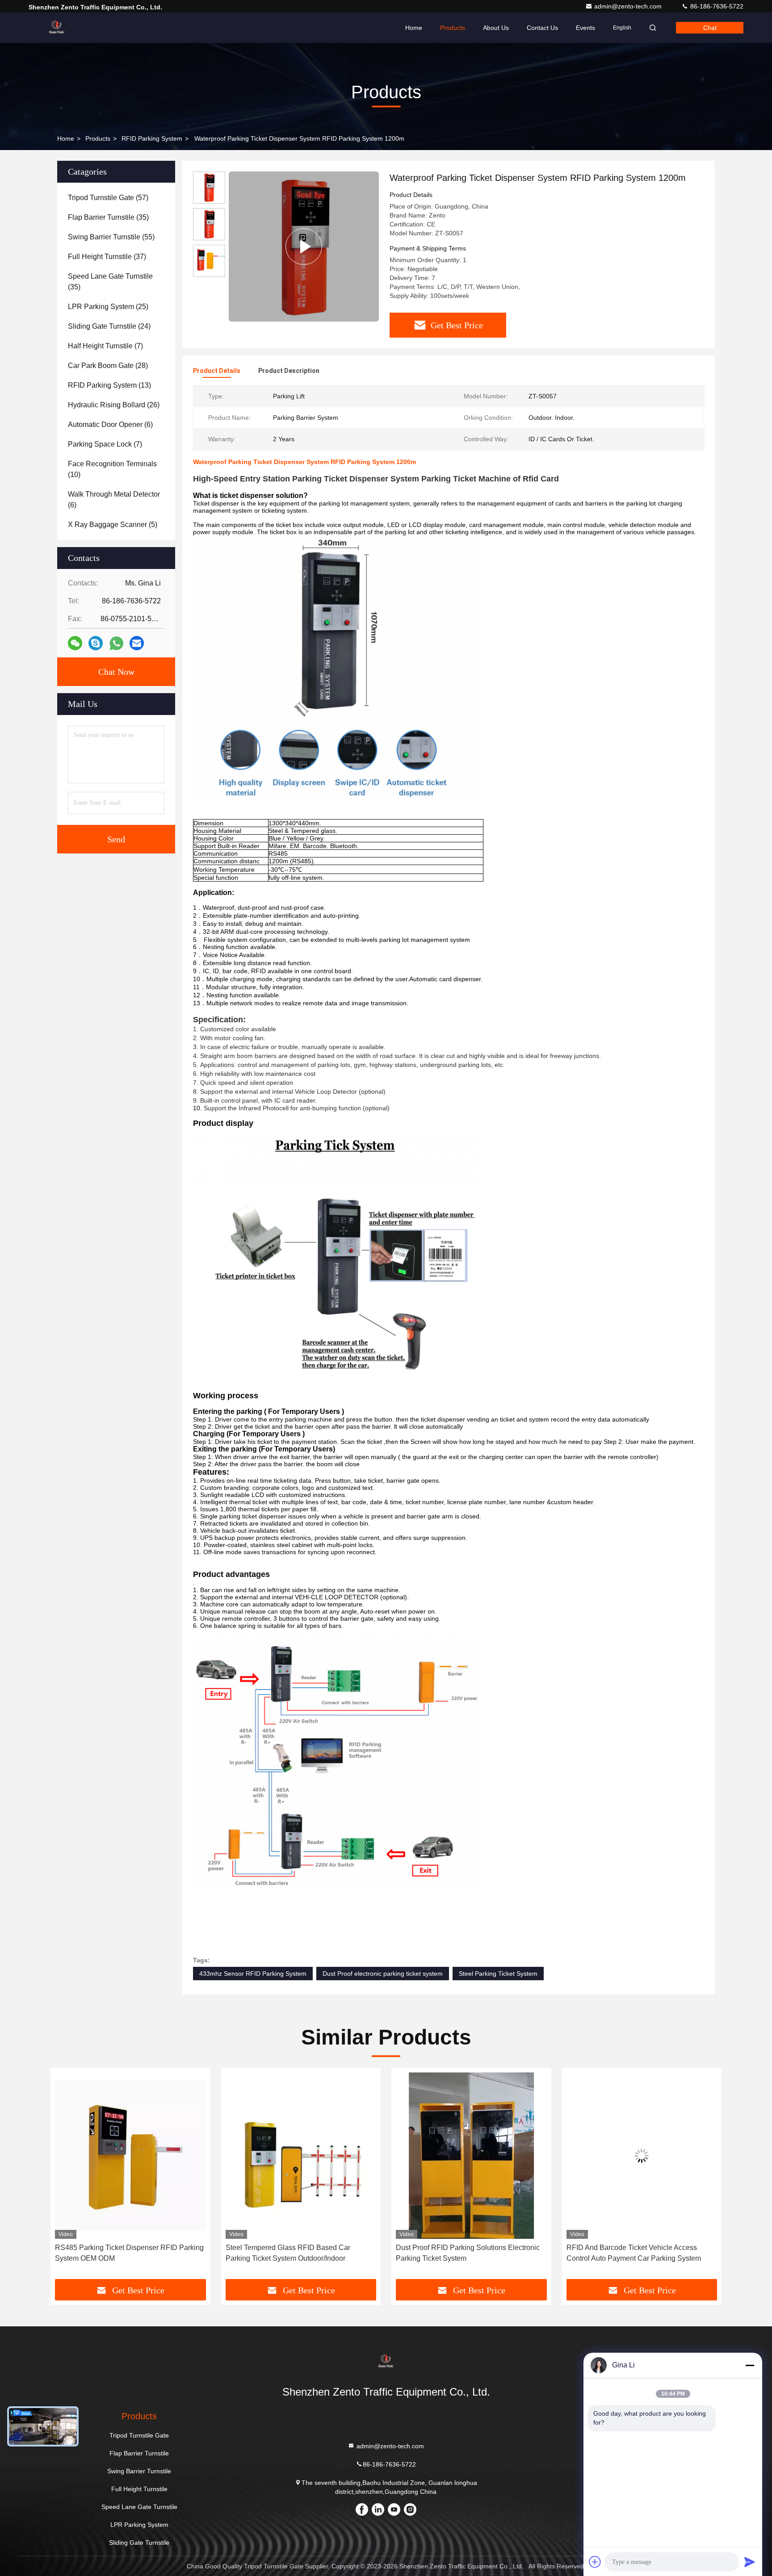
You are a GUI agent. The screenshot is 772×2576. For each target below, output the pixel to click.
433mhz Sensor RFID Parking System (253, 1974)
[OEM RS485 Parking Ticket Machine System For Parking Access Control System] (642, 2156)
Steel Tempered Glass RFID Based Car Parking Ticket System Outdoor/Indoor (117, 2253)
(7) (105, 346)
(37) (107, 257)
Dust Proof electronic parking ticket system (383, 1974)
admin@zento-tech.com (629, 6)
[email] (137, 643)
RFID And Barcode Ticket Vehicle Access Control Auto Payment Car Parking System (463, 2253)
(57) (108, 198)
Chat (710, 28)
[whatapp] (116, 643)
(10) (112, 469)
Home (414, 28)
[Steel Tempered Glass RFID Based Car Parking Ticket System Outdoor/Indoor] (130, 2156)
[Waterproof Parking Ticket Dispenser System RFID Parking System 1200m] (304, 247)
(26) (114, 405)
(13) (109, 385)
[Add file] (595, 2562)
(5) (113, 525)
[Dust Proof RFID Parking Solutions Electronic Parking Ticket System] (301, 2156)
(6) (110, 424)
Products (453, 28)
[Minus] (750, 2365)
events (585, 28)
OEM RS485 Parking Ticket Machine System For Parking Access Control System (637, 2253)
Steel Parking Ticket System (498, 1974)
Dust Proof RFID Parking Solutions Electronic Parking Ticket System (298, 2253)
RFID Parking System (152, 138)
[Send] (750, 2562)
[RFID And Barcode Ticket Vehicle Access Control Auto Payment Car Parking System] (471, 2156)
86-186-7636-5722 (716, 6)
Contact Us (542, 28)
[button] (67, 2177)
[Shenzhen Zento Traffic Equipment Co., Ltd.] (57, 28)
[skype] (96, 643)
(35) (108, 217)
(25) (108, 307)
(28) (108, 366)
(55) (111, 237)
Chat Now (116, 672)
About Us (496, 28)
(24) (109, 326)
